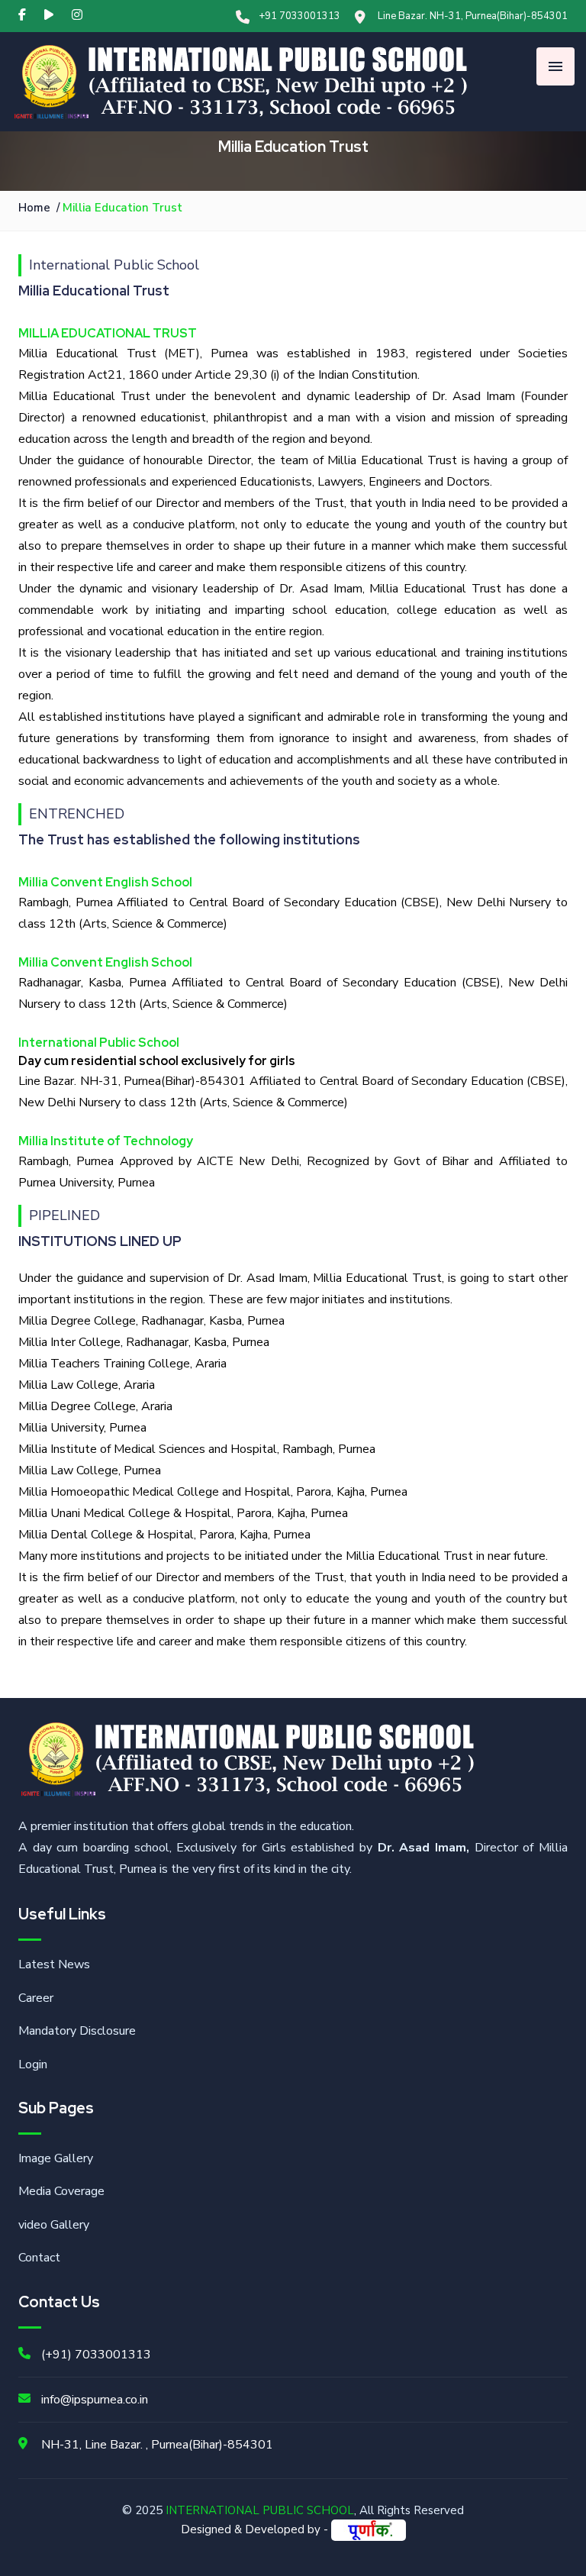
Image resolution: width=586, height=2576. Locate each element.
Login (33, 2064)
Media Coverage (61, 2191)
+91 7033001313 (299, 16)
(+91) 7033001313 (96, 2355)
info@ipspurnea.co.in (95, 2400)
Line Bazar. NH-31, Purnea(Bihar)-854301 (473, 16)
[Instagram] (77, 15)
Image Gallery (56, 2158)
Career (36, 1998)
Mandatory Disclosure (77, 2031)
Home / (40, 208)
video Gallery (54, 2225)
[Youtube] (49, 15)
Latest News (54, 1964)
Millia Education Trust (122, 208)
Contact (39, 2258)
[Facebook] (22, 15)
